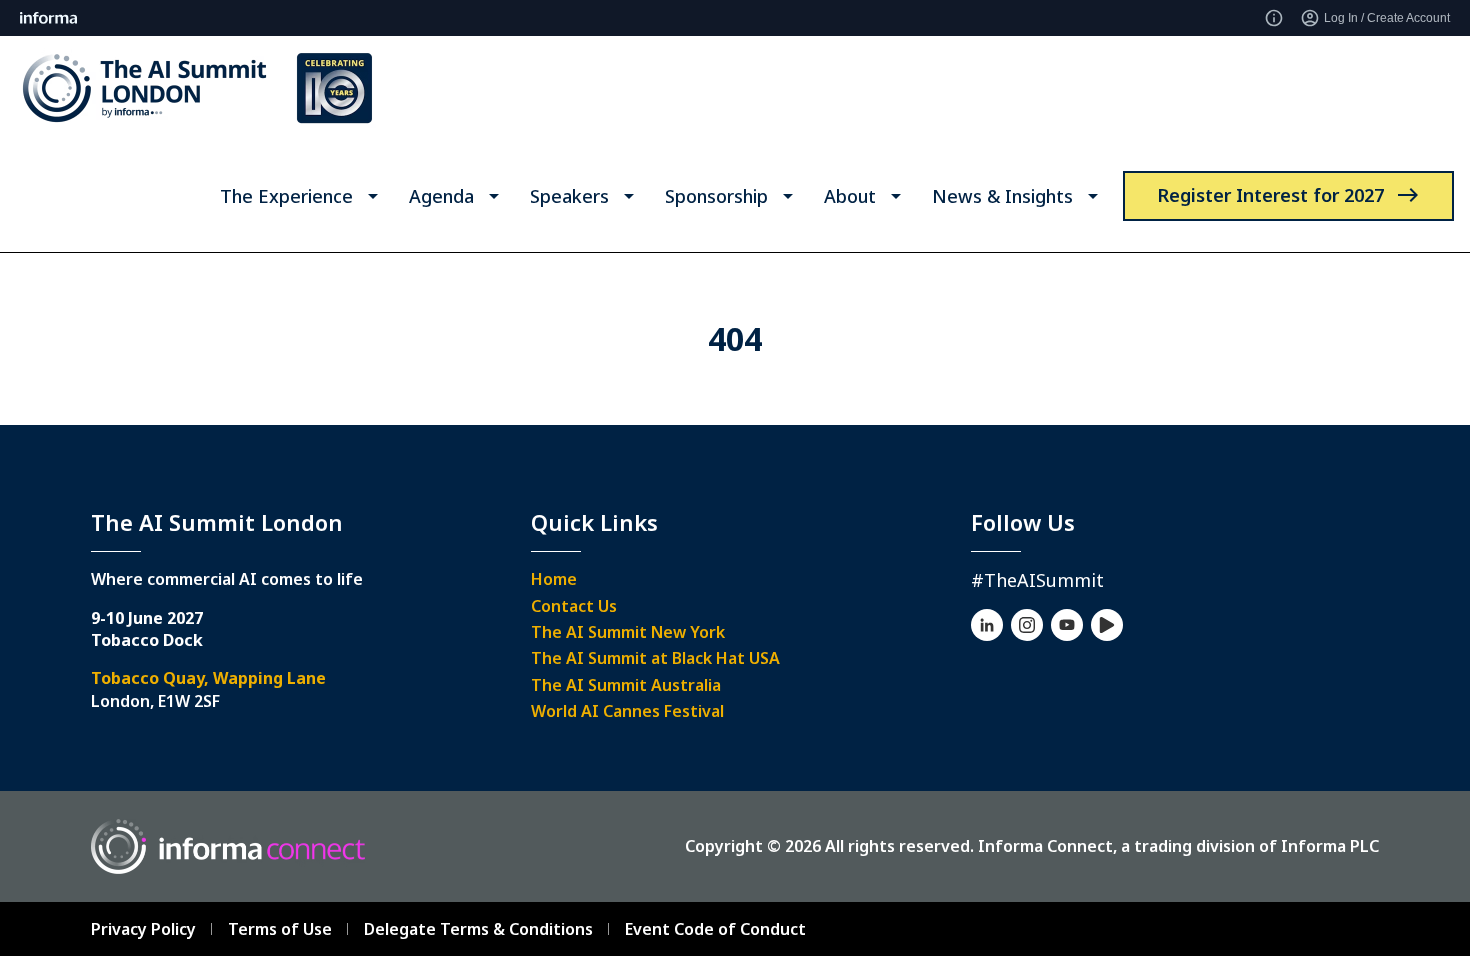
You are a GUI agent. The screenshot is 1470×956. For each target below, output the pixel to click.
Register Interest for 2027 (1270, 195)
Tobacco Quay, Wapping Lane (208, 678)
